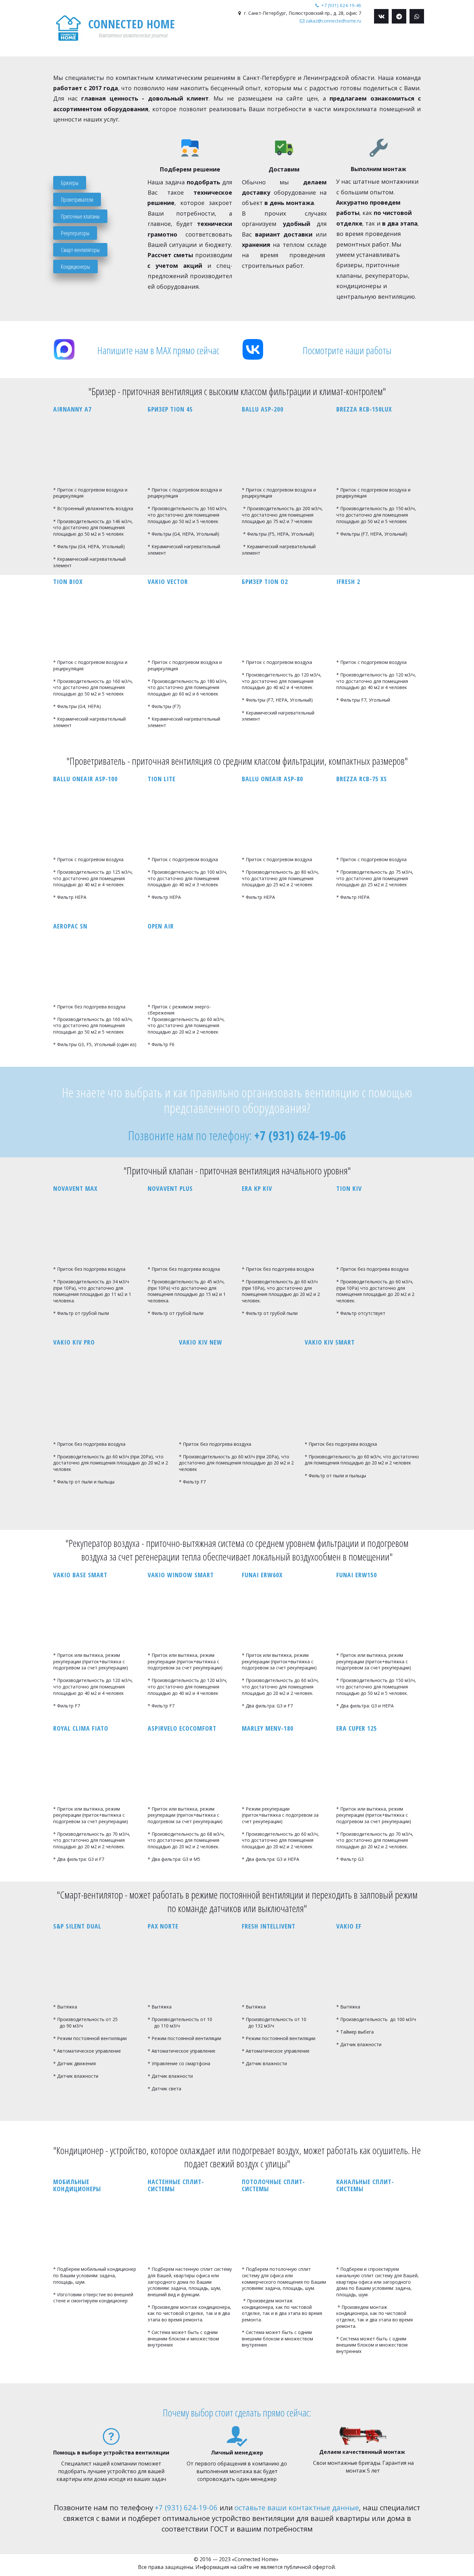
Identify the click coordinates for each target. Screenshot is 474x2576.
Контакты (390, 42)
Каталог (299, 42)
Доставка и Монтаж (346, 42)
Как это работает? (224, 42)
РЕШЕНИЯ (269, 42)
